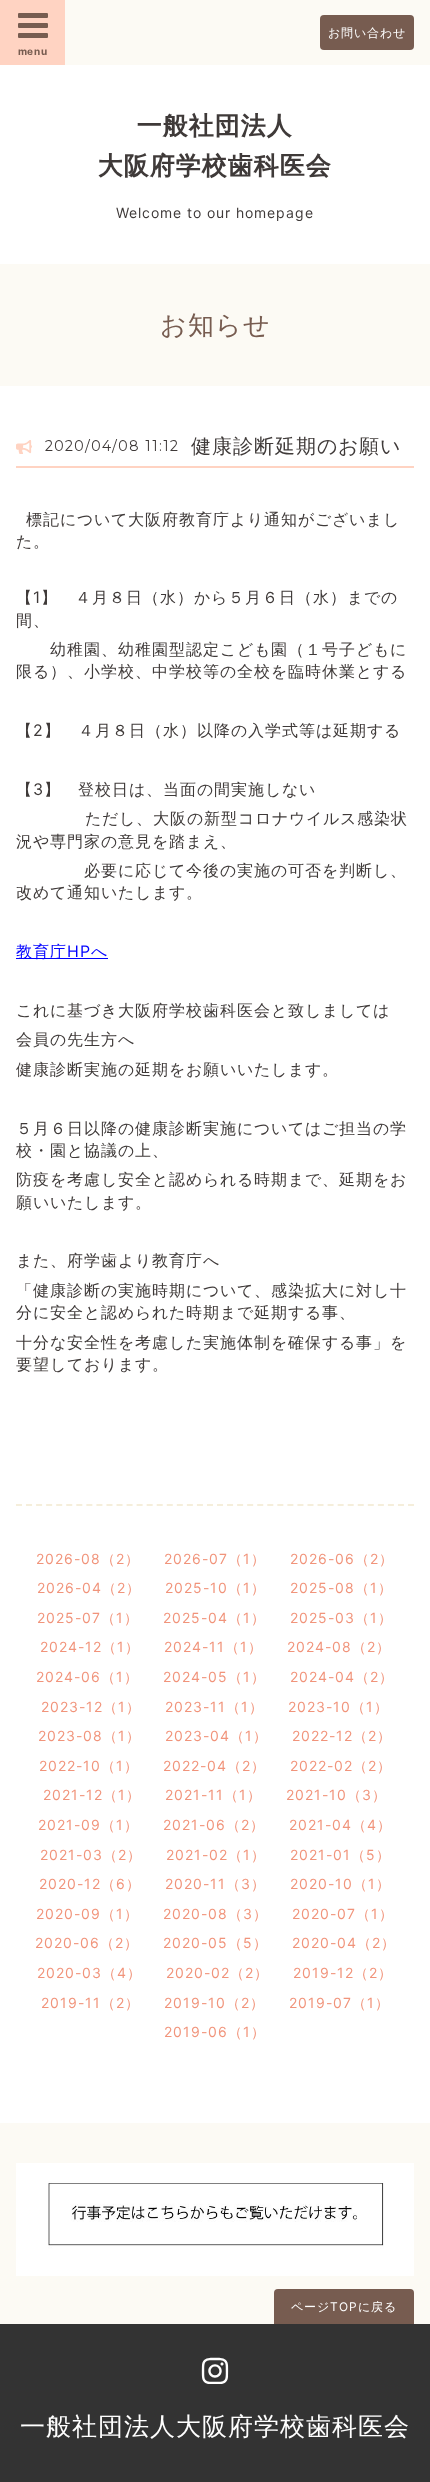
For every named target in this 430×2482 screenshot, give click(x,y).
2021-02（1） (216, 1854)
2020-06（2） (87, 1942)
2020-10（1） (340, 1883)
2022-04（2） (214, 1765)
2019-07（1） (339, 2002)
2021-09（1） (88, 1824)
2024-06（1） (87, 1676)
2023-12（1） (91, 1706)
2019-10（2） (214, 2002)
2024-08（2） (339, 1646)
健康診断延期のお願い (296, 446)
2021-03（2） (91, 1854)
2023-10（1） (338, 1706)
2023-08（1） (89, 1735)
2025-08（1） (341, 1587)
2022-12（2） (342, 1735)
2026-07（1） (215, 1558)
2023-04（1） (216, 1735)
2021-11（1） (213, 1794)
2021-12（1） (92, 1794)
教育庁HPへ (62, 951)
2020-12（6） (90, 1883)
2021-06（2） (214, 1824)
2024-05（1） (214, 1676)
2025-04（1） (214, 1617)
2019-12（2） (343, 1972)
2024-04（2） (342, 1676)
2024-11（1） (213, 1646)
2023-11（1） (214, 1706)
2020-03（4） (89, 1972)
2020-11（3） (215, 1883)
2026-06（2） (342, 1558)
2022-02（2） (341, 1765)
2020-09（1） (87, 1913)
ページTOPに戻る (344, 2306)
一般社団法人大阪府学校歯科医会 (215, 2426)
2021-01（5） (340, 1854)
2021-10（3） (336, 1794)
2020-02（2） (217, 1972)
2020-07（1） (343, 1913)
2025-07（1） (88, 1617)
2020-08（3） (215, 1913)
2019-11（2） (90, 2002)
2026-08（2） (88, 1558)
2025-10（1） (215, 1587)
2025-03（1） (341, 1617)
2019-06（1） (215, 2031)
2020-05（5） (215, 1942)
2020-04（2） (344, 1942)
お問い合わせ (367, 32)
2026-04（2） (89, 1587)
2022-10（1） (89, 1765)
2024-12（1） (90, 1646)
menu (33, 51)
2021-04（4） (340, 1824)
